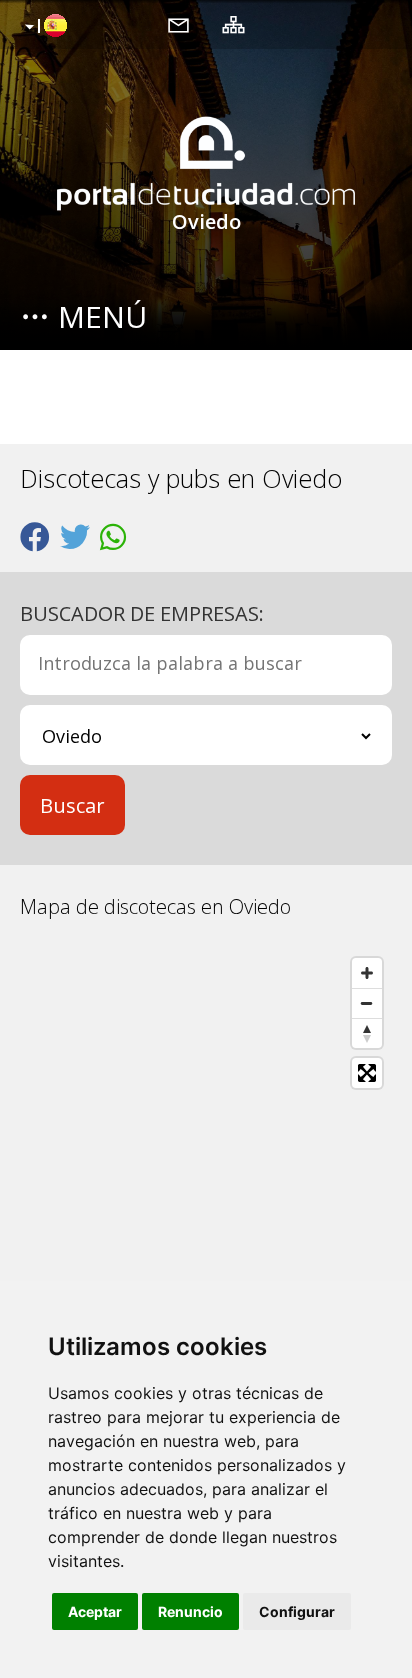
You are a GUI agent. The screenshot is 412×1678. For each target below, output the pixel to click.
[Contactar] (178, 24)
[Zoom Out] (367, 1003)
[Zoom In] (367, 973)
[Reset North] (367, 1033)
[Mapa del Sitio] (233, 24)
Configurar (297, 1611)
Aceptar (95, 1611)
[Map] (206, 1173)
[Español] (43, 27)
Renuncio (190, 1611)
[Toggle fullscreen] (367, 1073)
